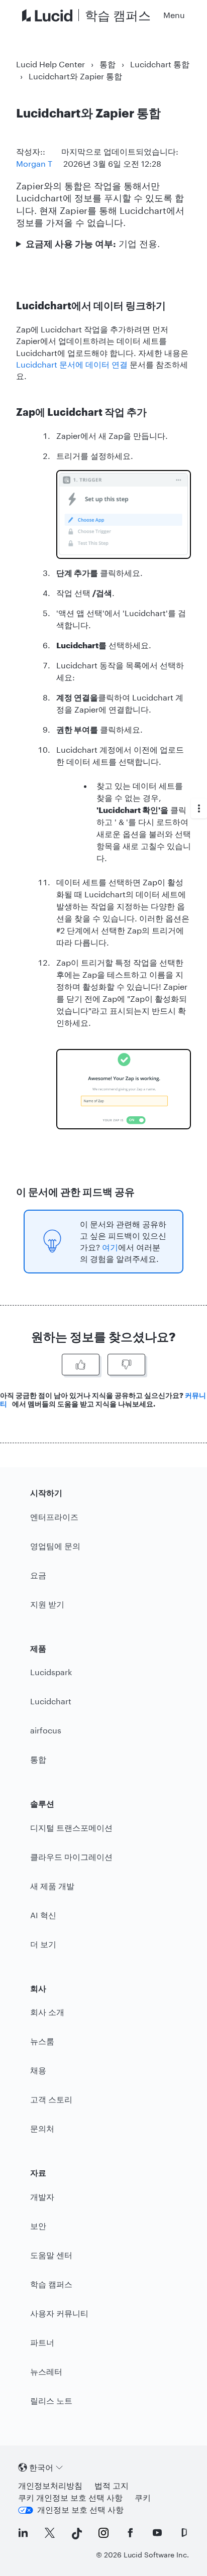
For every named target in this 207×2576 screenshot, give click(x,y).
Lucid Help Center (50, 64)
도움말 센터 (51, 2255)
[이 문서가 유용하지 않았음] (126, 1365)
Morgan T (34, 163)
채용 (38, 2070)
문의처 (42, 2128)
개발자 (42, 2197)
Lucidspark (51, 1672)
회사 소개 (47, 2012)
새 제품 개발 (52, 1886)
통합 (108, 64)
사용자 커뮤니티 (59, 2313)
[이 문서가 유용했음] (81, 1365)
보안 (38, 2226)
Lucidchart (51, 1701)
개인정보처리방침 (50, 2485)
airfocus (46, 1730)
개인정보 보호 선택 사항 (80, 2509)
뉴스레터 (46, 2371)
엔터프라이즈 (54, 1517)
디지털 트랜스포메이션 (71, 1828)
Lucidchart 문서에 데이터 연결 (72, 364)
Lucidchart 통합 (160, 64)
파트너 (42, 2342)
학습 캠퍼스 (51, 2284)
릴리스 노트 (51, 2401)
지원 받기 (47, 1604)
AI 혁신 (43, 1915)
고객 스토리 (51, 2099)
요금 (38, 1575)
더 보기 (43, 1944)
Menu (174, 15)
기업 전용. (93, 244)
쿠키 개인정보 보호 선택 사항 (70, 2497)
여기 (110, 1247)
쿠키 (143, 2497)
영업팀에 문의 (55, 1546)
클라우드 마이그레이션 (71, 1857)
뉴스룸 (42, 2041)
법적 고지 (112, 2485)
